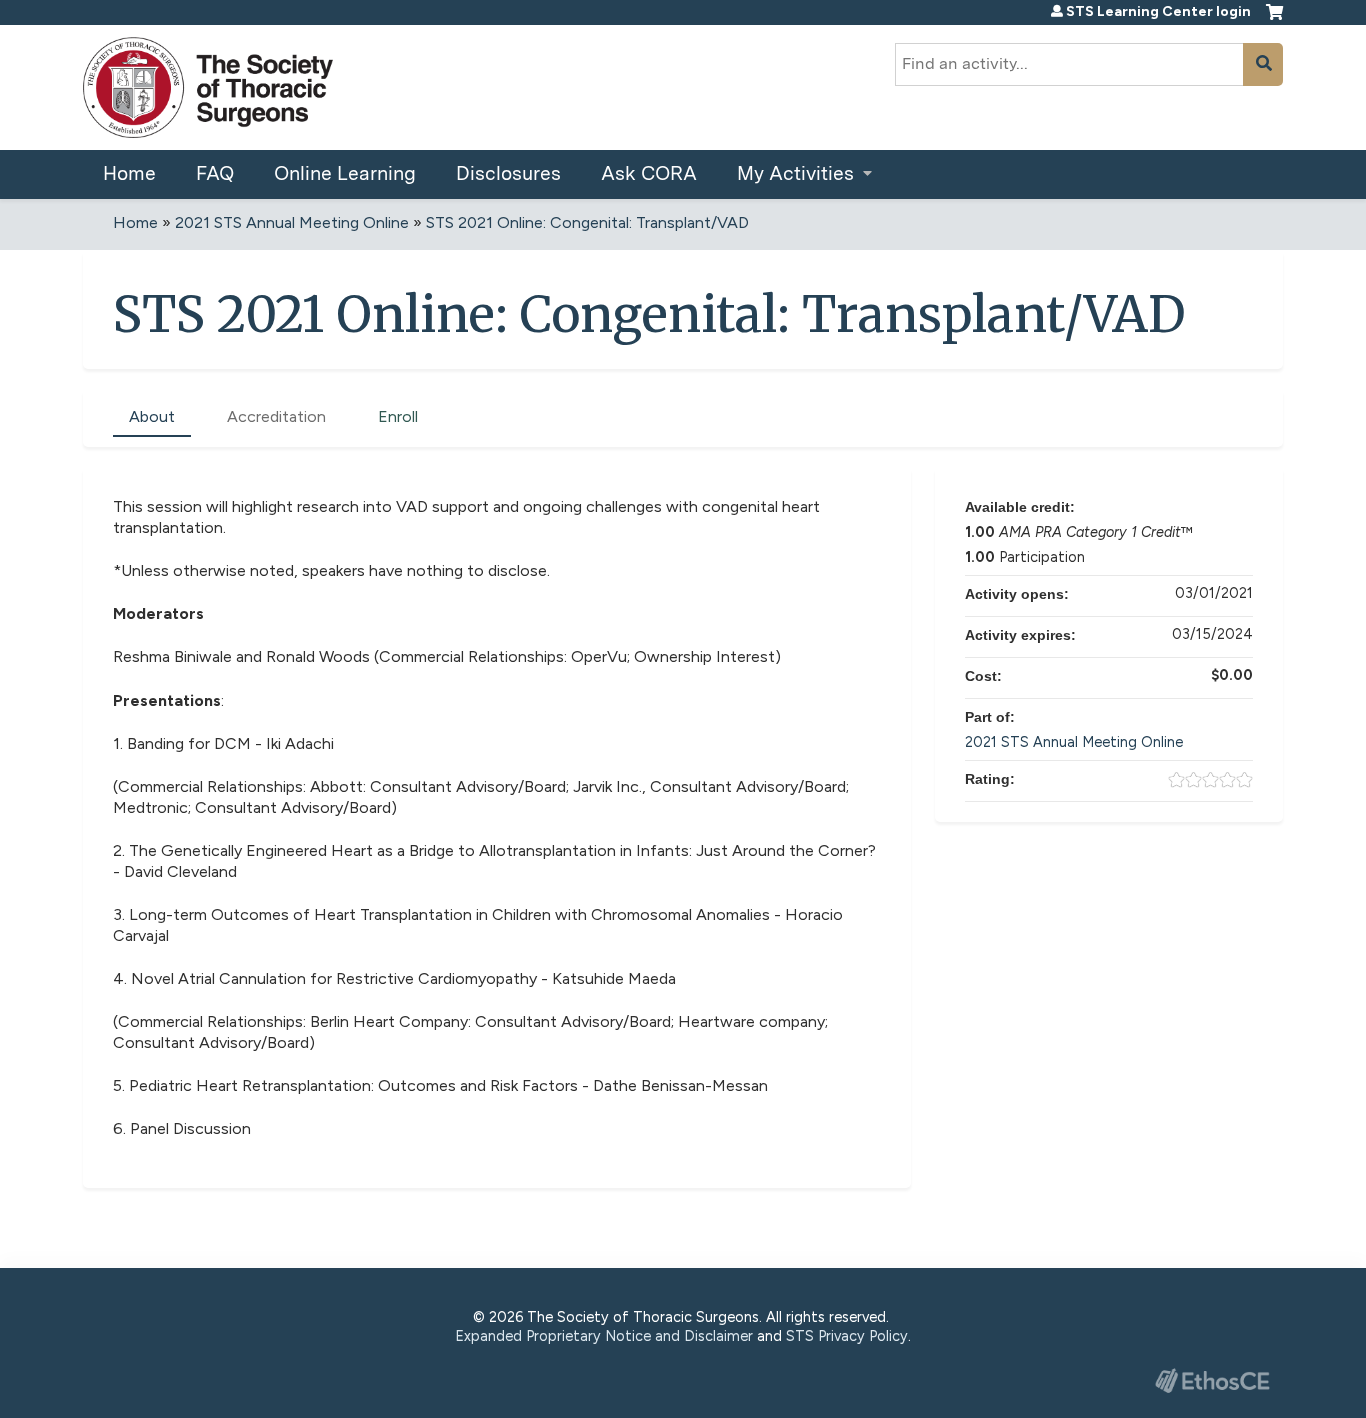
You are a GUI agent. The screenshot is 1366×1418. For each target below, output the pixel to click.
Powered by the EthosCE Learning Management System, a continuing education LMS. (1212, 1380)
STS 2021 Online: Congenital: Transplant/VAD (587, 222)
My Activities (795, 173)
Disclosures (508, 173)
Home (129, 173)
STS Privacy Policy (847, 1336)
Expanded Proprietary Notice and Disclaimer (604, 1336)
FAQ (215, 173)
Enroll (398, 416)
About (152, 416)
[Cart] (1274, 20)
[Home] (208, 87)
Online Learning (345, 173)
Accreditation (276, 416)
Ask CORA (649, 173)
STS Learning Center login (1158, 12)
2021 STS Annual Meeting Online (292, 222)
